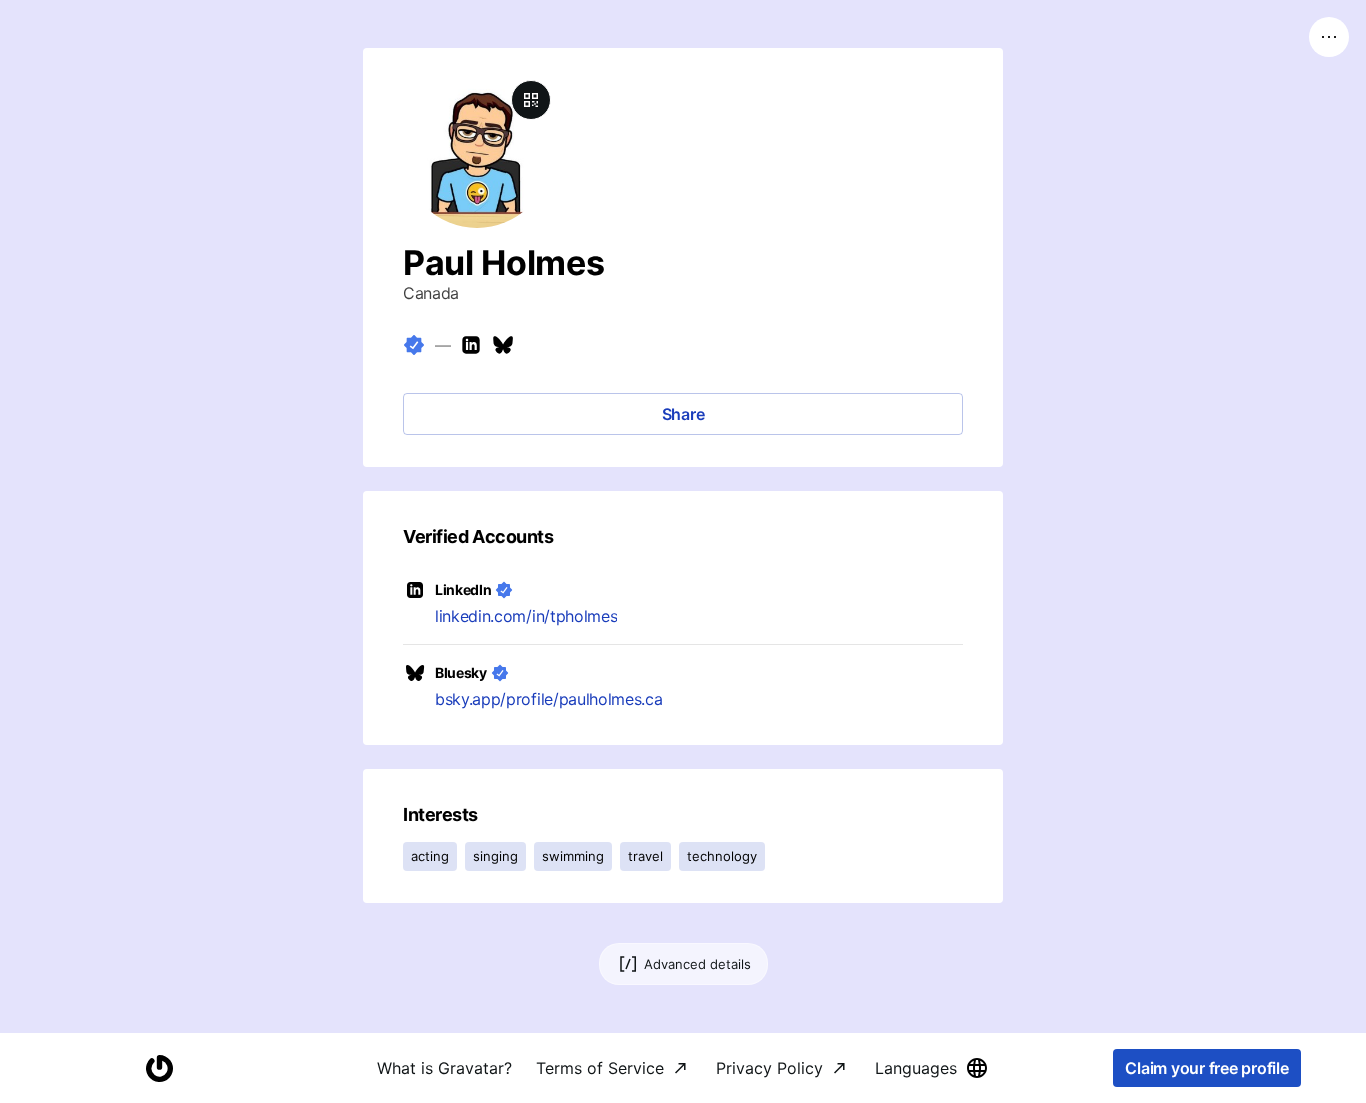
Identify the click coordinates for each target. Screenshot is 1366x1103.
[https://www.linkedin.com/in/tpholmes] (471, 345)
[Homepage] (159, 1068)
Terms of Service (600, 1068)
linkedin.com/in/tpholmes (526, 616)
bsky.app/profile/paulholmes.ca (548, 699)
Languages (916, 1068)
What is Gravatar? (444, 1068)
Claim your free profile (1206, 1068)
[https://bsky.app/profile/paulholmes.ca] (503, 345)
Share (683, 414)
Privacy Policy (769, 1068)
